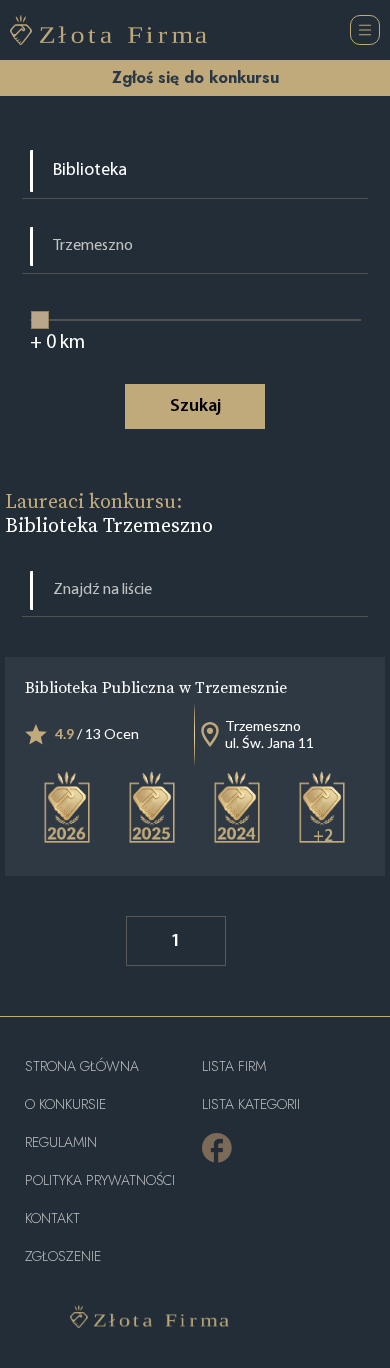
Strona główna (82, 1066)
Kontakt (52, 1218)
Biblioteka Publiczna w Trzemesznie (156, 687)
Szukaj (195, 407)
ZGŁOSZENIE (63, 1256)
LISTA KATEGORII (251, 1104)
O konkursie (65, 1104)
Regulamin (61, 1142)
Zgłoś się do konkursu (195, 77)
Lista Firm (234, 1066)
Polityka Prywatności (100, 1180)
